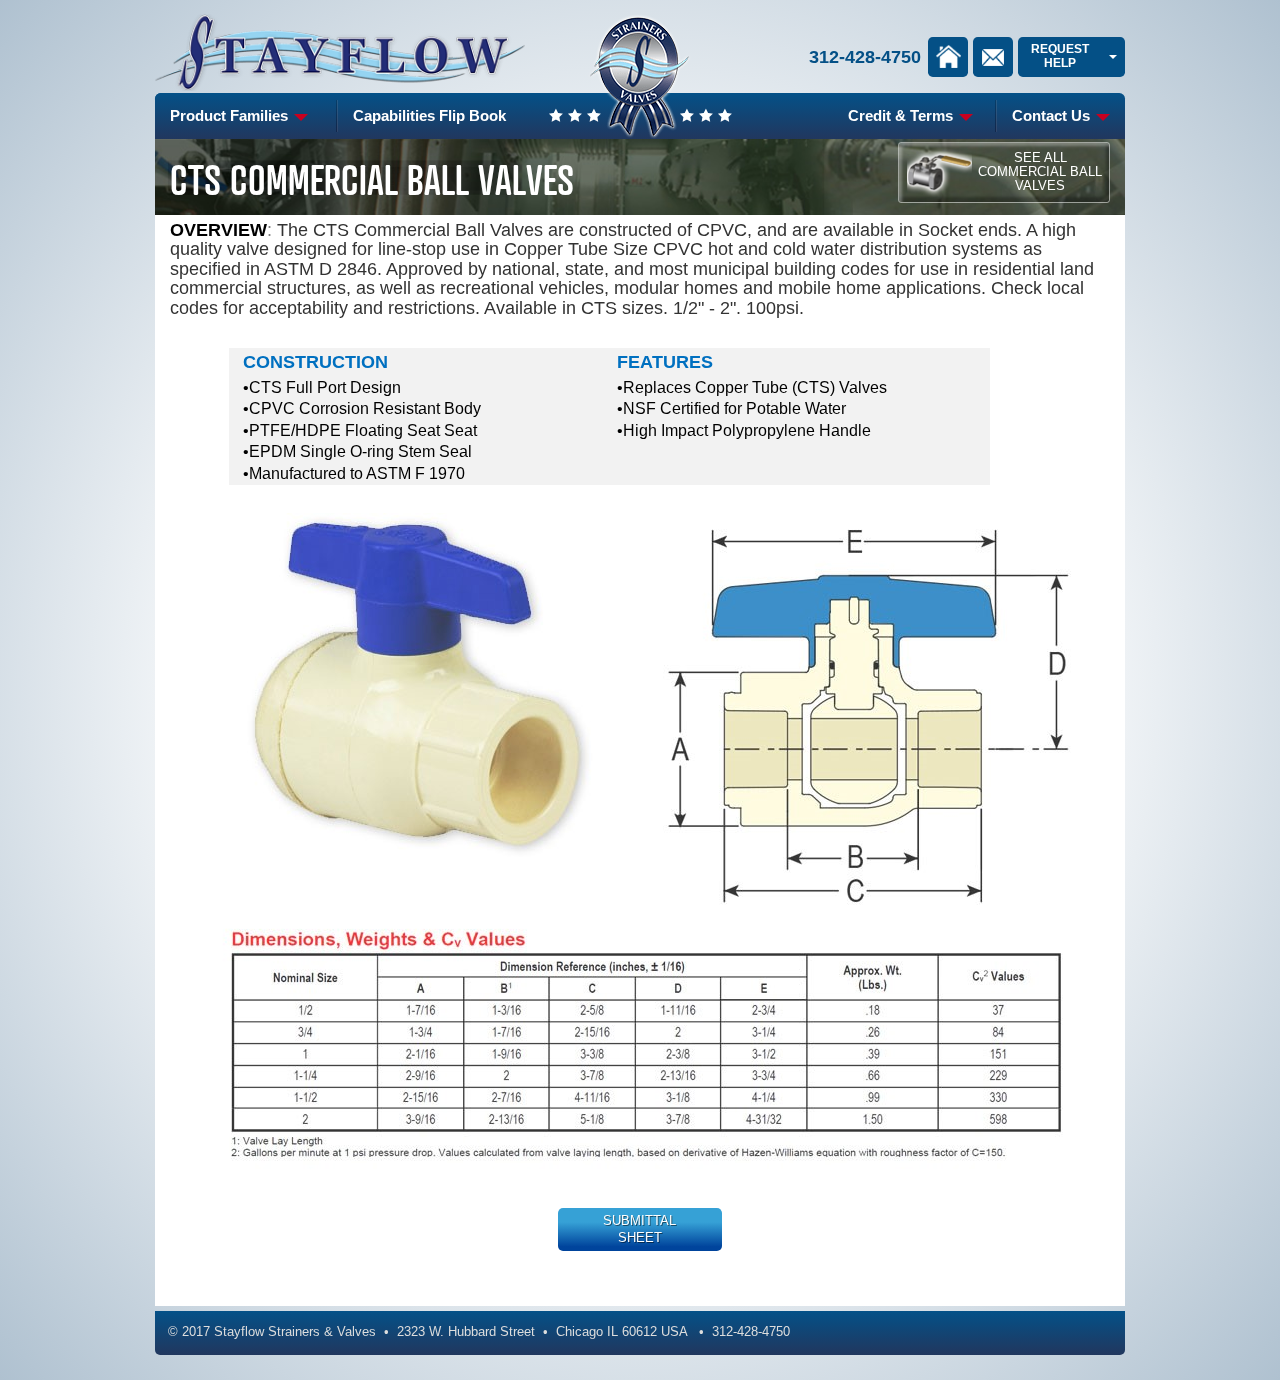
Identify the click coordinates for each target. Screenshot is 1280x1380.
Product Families (231, 115)
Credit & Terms (902, 115)
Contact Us (1053, 115)
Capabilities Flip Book (429, 115)
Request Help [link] (1060, 55)
